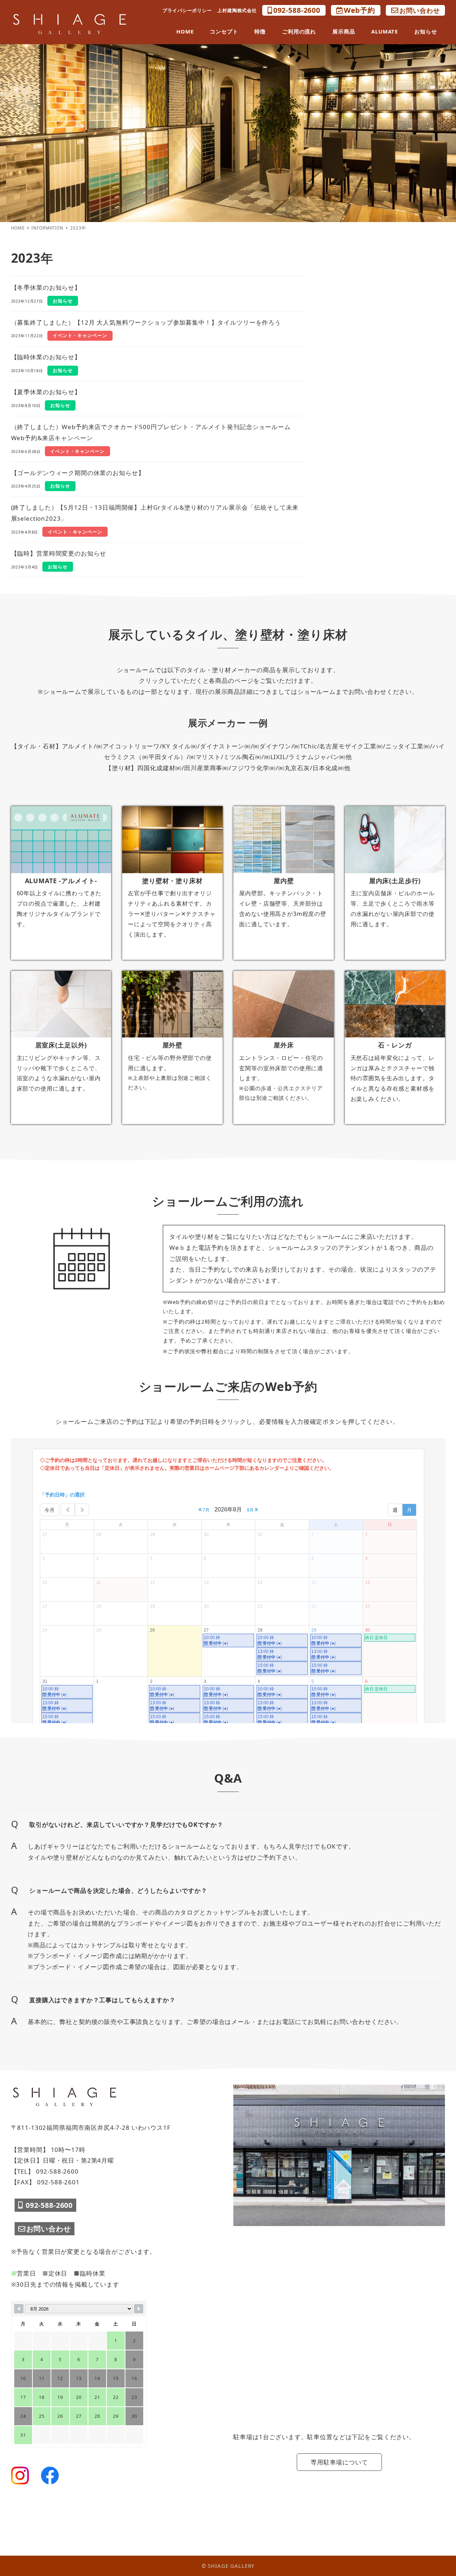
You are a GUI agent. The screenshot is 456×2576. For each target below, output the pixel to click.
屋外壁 (173, 1045)
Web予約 (359, 10)
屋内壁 (284, 881)
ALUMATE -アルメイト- (61, 881)
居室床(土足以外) (61, 1045)
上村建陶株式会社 (237, 10)
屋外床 (284, 1045)
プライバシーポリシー (187, 10)
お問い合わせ (419, 10)
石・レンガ (395, 1045)
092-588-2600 (297, 10)
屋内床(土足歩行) (395, 881)
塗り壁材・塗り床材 (172, 881)
